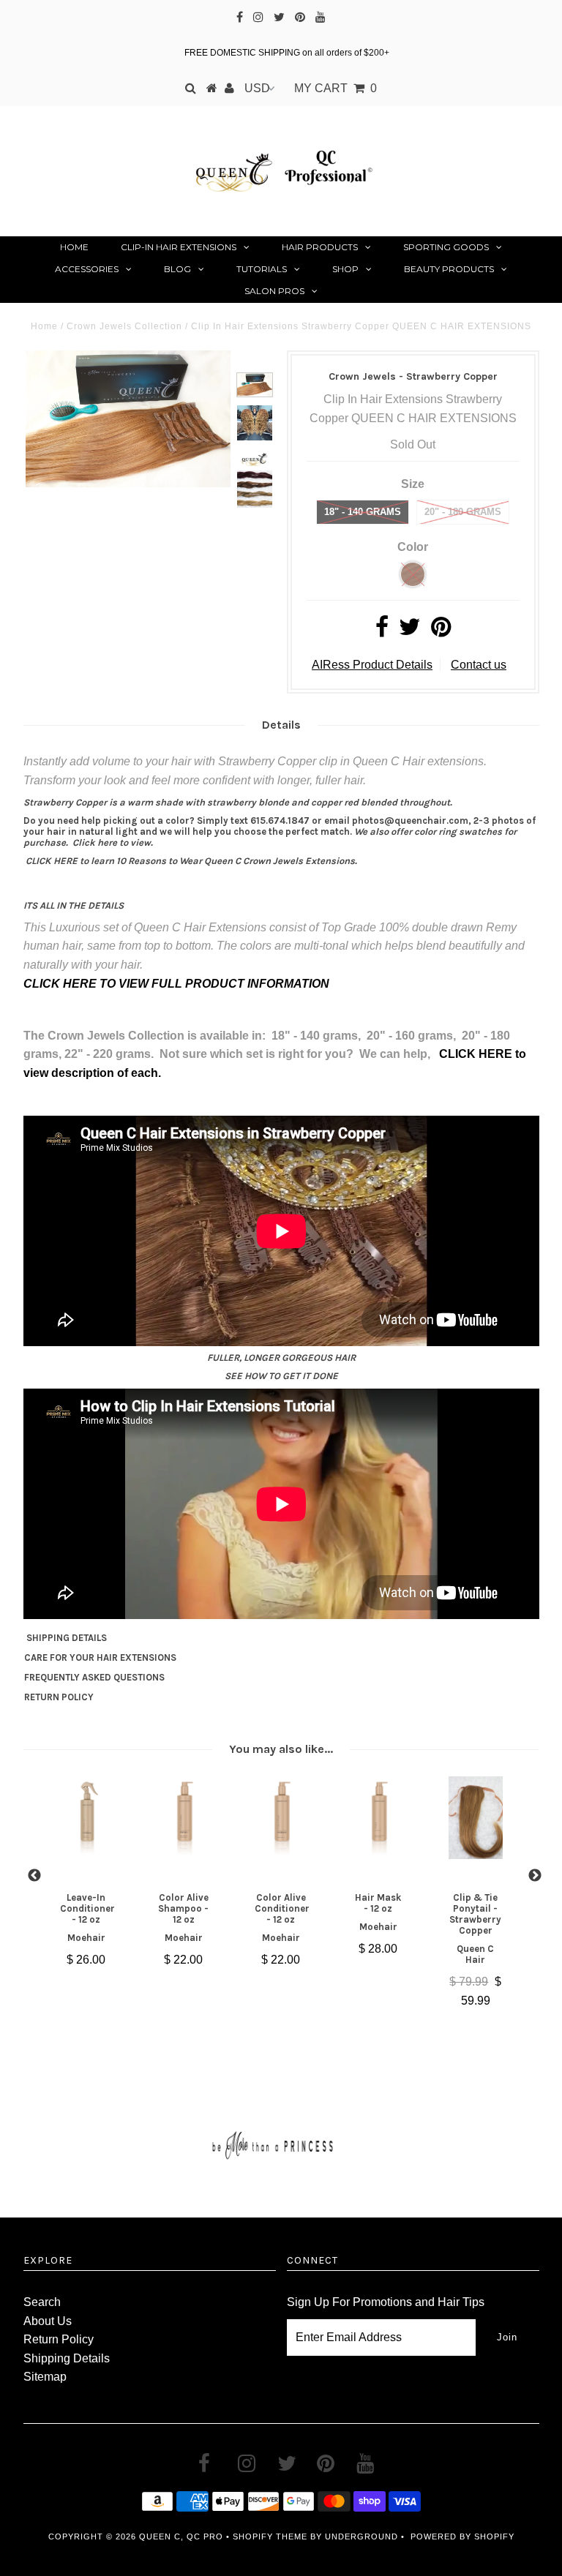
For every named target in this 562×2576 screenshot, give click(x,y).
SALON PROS (274, 291)
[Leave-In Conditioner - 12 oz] (87, 1817)
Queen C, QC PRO (181, 2536)
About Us (48, 2321)
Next (535, 1876)
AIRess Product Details (372, 665)
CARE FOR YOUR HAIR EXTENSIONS (100, 1657)
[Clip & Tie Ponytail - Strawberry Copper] (476, 1817)
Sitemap (45, 2377)
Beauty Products (449, 269)
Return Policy (59, 2339)
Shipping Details (67, 2358)
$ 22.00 (183, 1960)
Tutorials (262, 269)
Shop (345, 269)
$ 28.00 (378, 1949)
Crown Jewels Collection (124, 326)
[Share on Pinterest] (441, 631)
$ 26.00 (86, 1960)
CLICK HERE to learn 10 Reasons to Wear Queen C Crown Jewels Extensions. (191, 861)
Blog (177, 269)
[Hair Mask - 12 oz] (379, 1817)
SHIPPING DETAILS (67, 1638)
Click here (95, 842)
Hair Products (320, 247)
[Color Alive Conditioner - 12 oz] (281, 1817)
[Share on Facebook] (382, 631)
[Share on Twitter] (410, 631)
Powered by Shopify (462, 2536)
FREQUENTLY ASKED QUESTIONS (94, 1677)
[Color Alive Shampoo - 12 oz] (184, 1817)
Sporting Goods (446, 247)
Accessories (87, 269)
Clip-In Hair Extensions (179, 247)
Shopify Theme (270, 2536)
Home (74, 247)
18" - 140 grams (363, 512)
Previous (34, 1876)
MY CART (336, 88)
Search (42, 2302)
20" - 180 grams (463, 512)
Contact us (479, 665)
